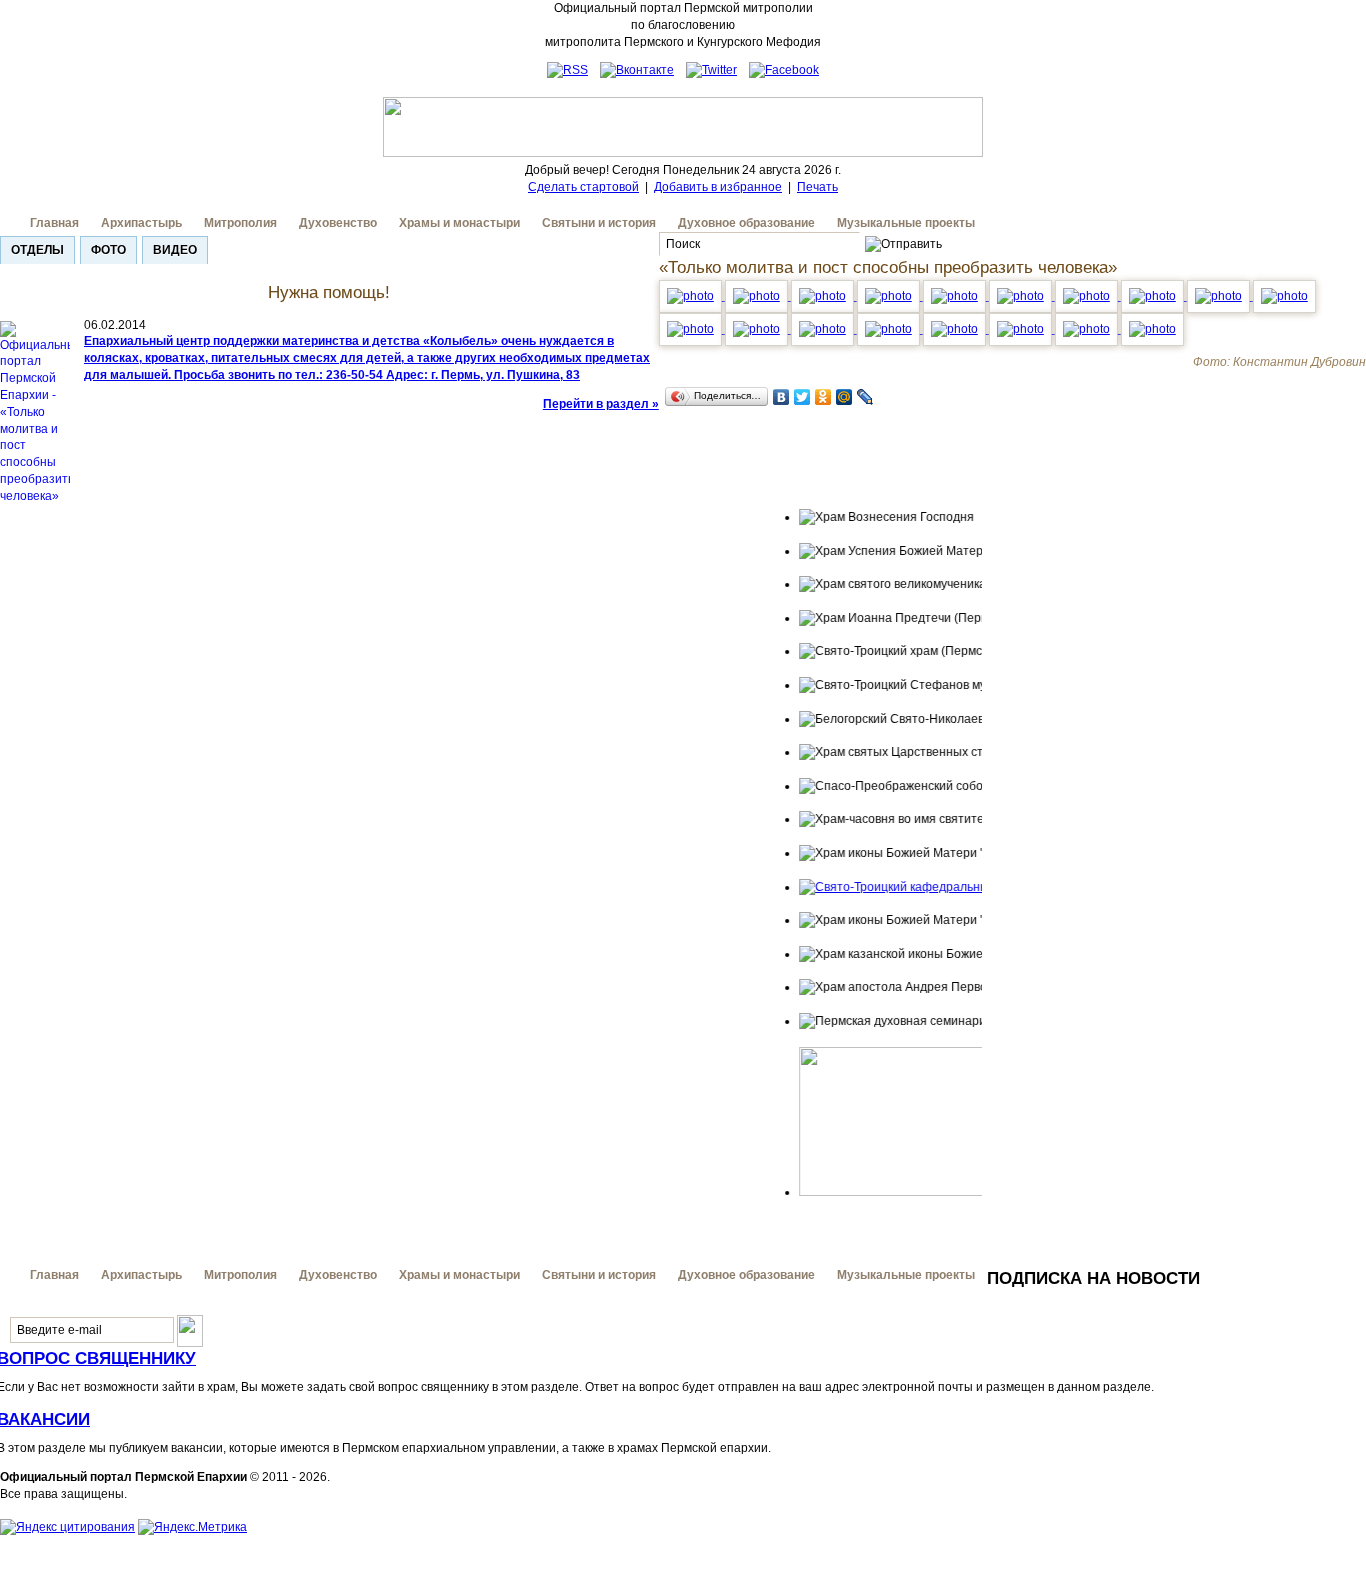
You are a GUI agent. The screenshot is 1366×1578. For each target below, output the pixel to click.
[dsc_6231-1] (758, 296)
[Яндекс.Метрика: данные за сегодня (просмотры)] (192, 1527)
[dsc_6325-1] (692, 329)
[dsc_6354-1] (824, 329)
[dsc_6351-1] (1088, 329)
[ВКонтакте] (781, 397)
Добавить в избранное (718, 187)
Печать (817, 187)
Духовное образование (746, 223)
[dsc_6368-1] (1152, 329)
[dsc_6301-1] (1154, 296)
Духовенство (338, 223)
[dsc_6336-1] (956, 329)
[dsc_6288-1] (1088, 296)
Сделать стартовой (583, 187)
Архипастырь (141, 223)
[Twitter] (802, 397)
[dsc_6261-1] (692, 296)
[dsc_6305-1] (1220, 296)
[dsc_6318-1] (1284, 296)
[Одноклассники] (823, 397)
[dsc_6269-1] (890, 296)
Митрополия (240, 223)
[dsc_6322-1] (758, 329)
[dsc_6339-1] (890, 329)
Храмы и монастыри (459, 223)
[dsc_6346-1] (1022, 329)
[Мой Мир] (844, 397)
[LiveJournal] (865, 397)
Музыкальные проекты (906, 223)
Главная (54, 223)
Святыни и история (599, 223)
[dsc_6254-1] (824, 296)
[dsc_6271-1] (956, 296)
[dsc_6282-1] (1022, 296)
